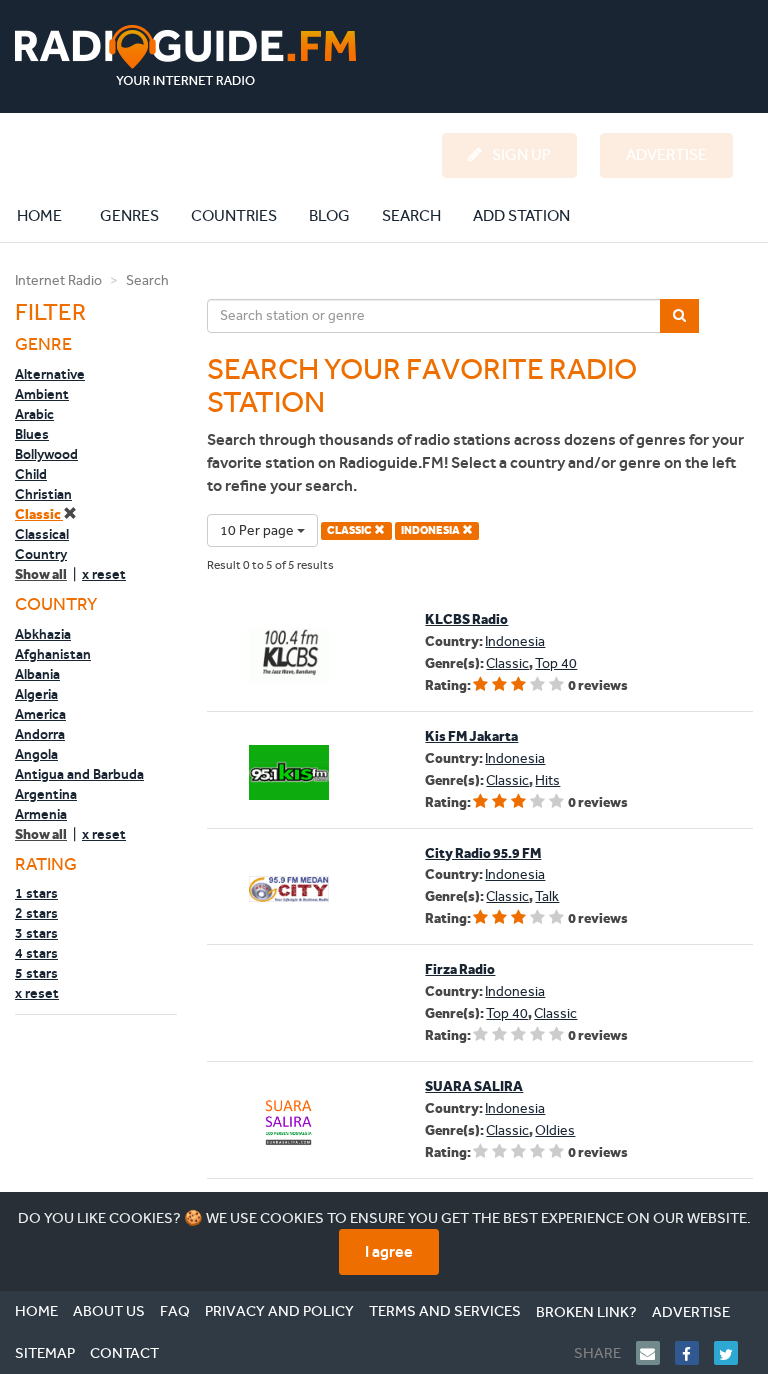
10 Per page (258, 530)
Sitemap (45, 1353)
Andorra (40, 734)
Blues (32, 434)
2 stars (36, 913)
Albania (37, 674)
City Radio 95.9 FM (483, 853)
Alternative (50, 374)
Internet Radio (58, 280)
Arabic (34, 414)
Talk (547, 896)
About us (109, 1311)
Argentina (46, 794)
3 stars (36, 933)
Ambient (42, 394)
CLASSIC (350, 530)
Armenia (41, 814)
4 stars (36, 953)
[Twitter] (733, 1353)
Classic (39, 514)
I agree (389, 1251)
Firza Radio (460, 969)
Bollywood (46, 454)
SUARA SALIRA (474, 1086)
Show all (41, 574)
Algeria (36, 694)
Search (411, 215)
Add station (521, 215)
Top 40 (556, 663)
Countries (234, 215)
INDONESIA (431, 530)
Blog (329, 215)
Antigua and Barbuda (79, 774)
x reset (104, 574)
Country (41, 554)
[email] (655, 1353)
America (40, 714)
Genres (129, 215)
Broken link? (586, 1312)
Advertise (691, 1312)
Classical (42, 534)
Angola (36, 754)
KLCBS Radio (466, 619)
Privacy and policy (279, 1311)
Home (50, 215)
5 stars (36, 973)
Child (31, 474)
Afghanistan (53, 654)
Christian (43, 494)
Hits (547, 780)
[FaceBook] (694, 1353)
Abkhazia (43, 634)
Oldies (555, 1130)
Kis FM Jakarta (471, 736)
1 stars (36, 893)
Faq (175, 1311)
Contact (124, 1353)
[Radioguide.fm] (185, 55)
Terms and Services (445, 1311)
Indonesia (515, 641)
